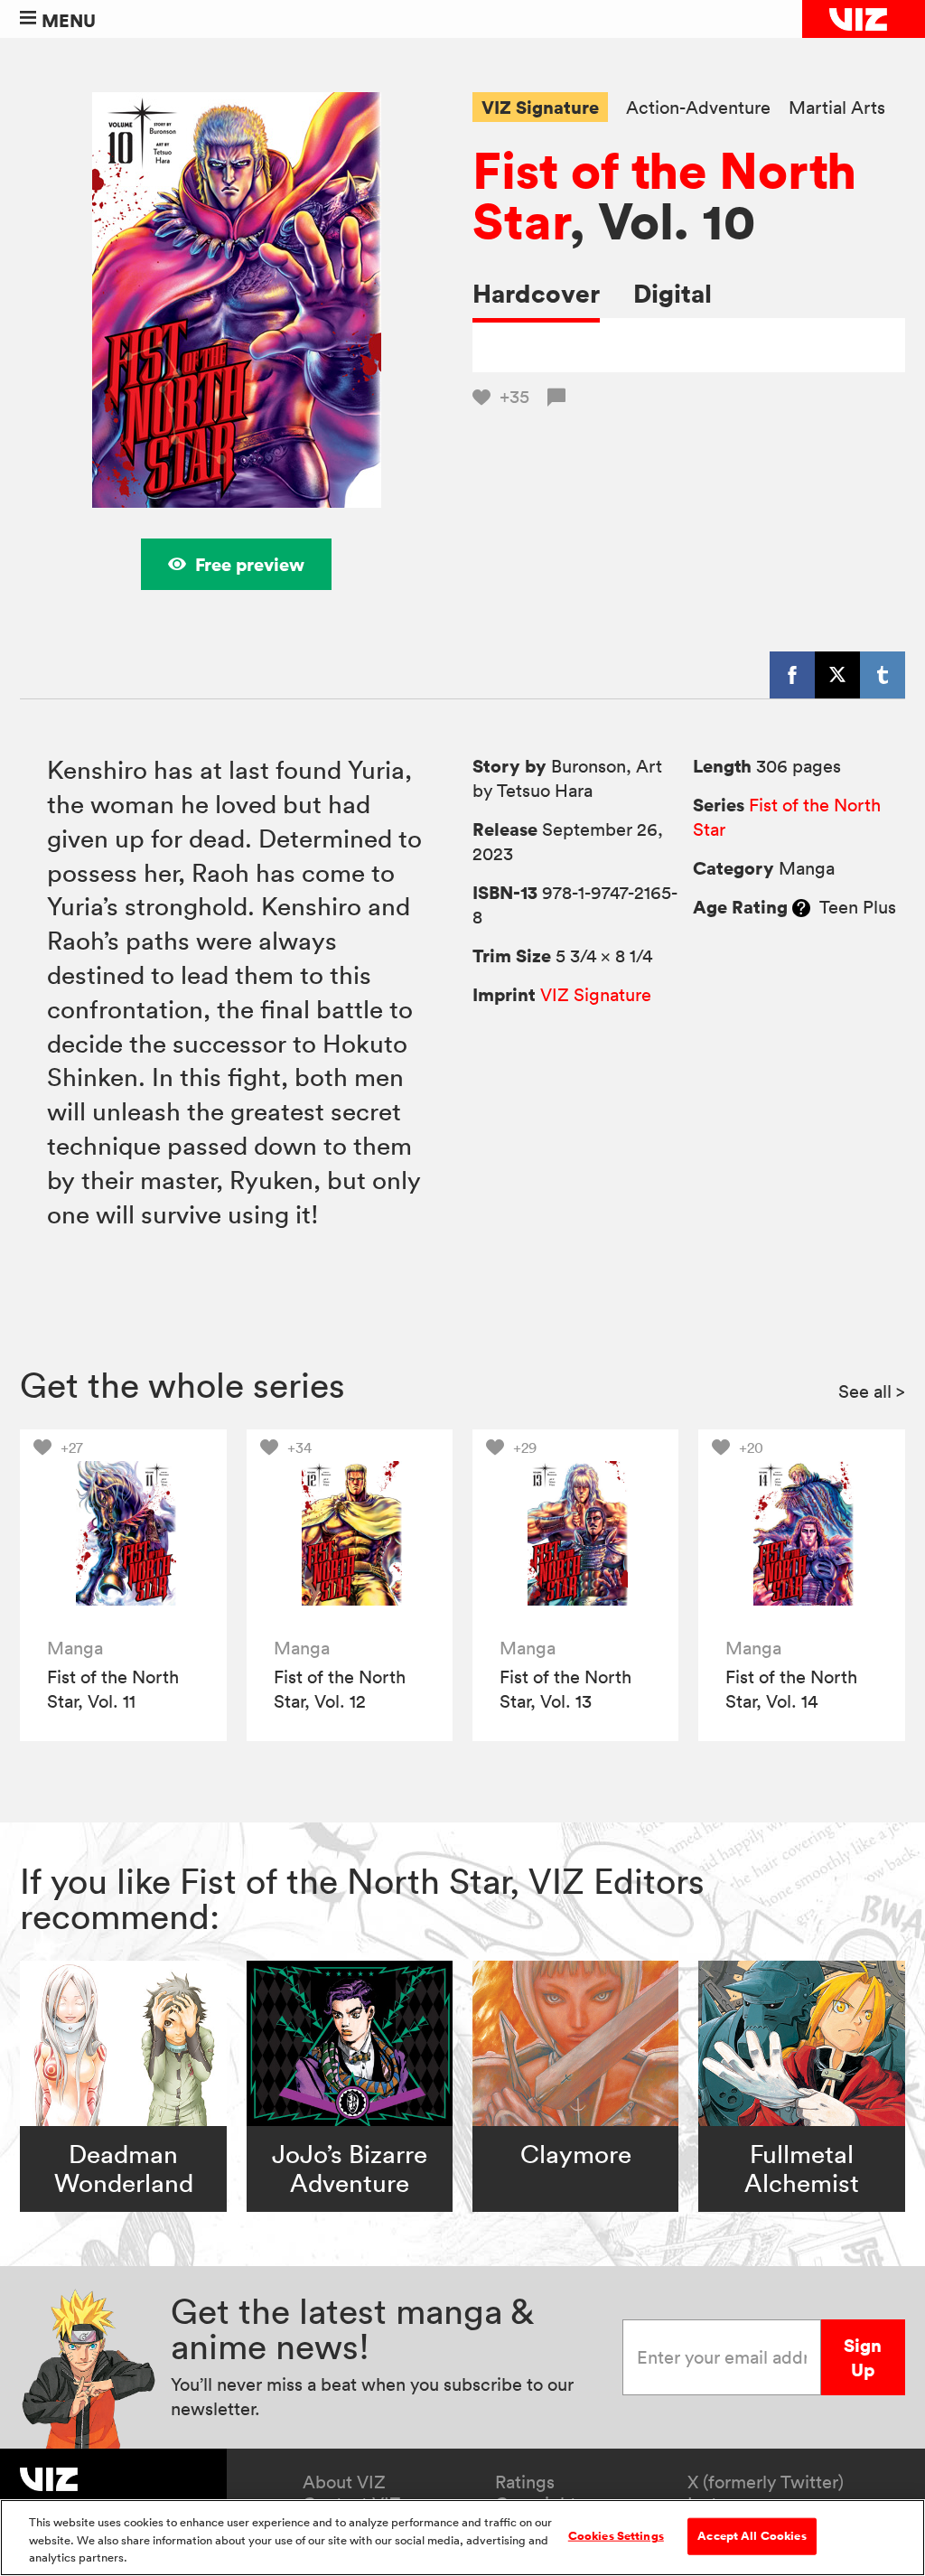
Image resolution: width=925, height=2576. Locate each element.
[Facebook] (792, 675)
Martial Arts (837, 108)
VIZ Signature (540, 107)
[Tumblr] (883, 675)
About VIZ (344, 2482)
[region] (462, 2538)
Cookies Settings (616, 2535)
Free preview (250, 564)
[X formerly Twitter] (837, 675)
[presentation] (123, 1533)
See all (872, 1391)
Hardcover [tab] (536, 293)
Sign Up (863, 2357)
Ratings (525, 2482)
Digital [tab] (673, 293)
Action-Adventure (698, 108)
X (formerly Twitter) (766, 2482)
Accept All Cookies (752, 2535)
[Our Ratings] (801, 907)
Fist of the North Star (664, 195)
